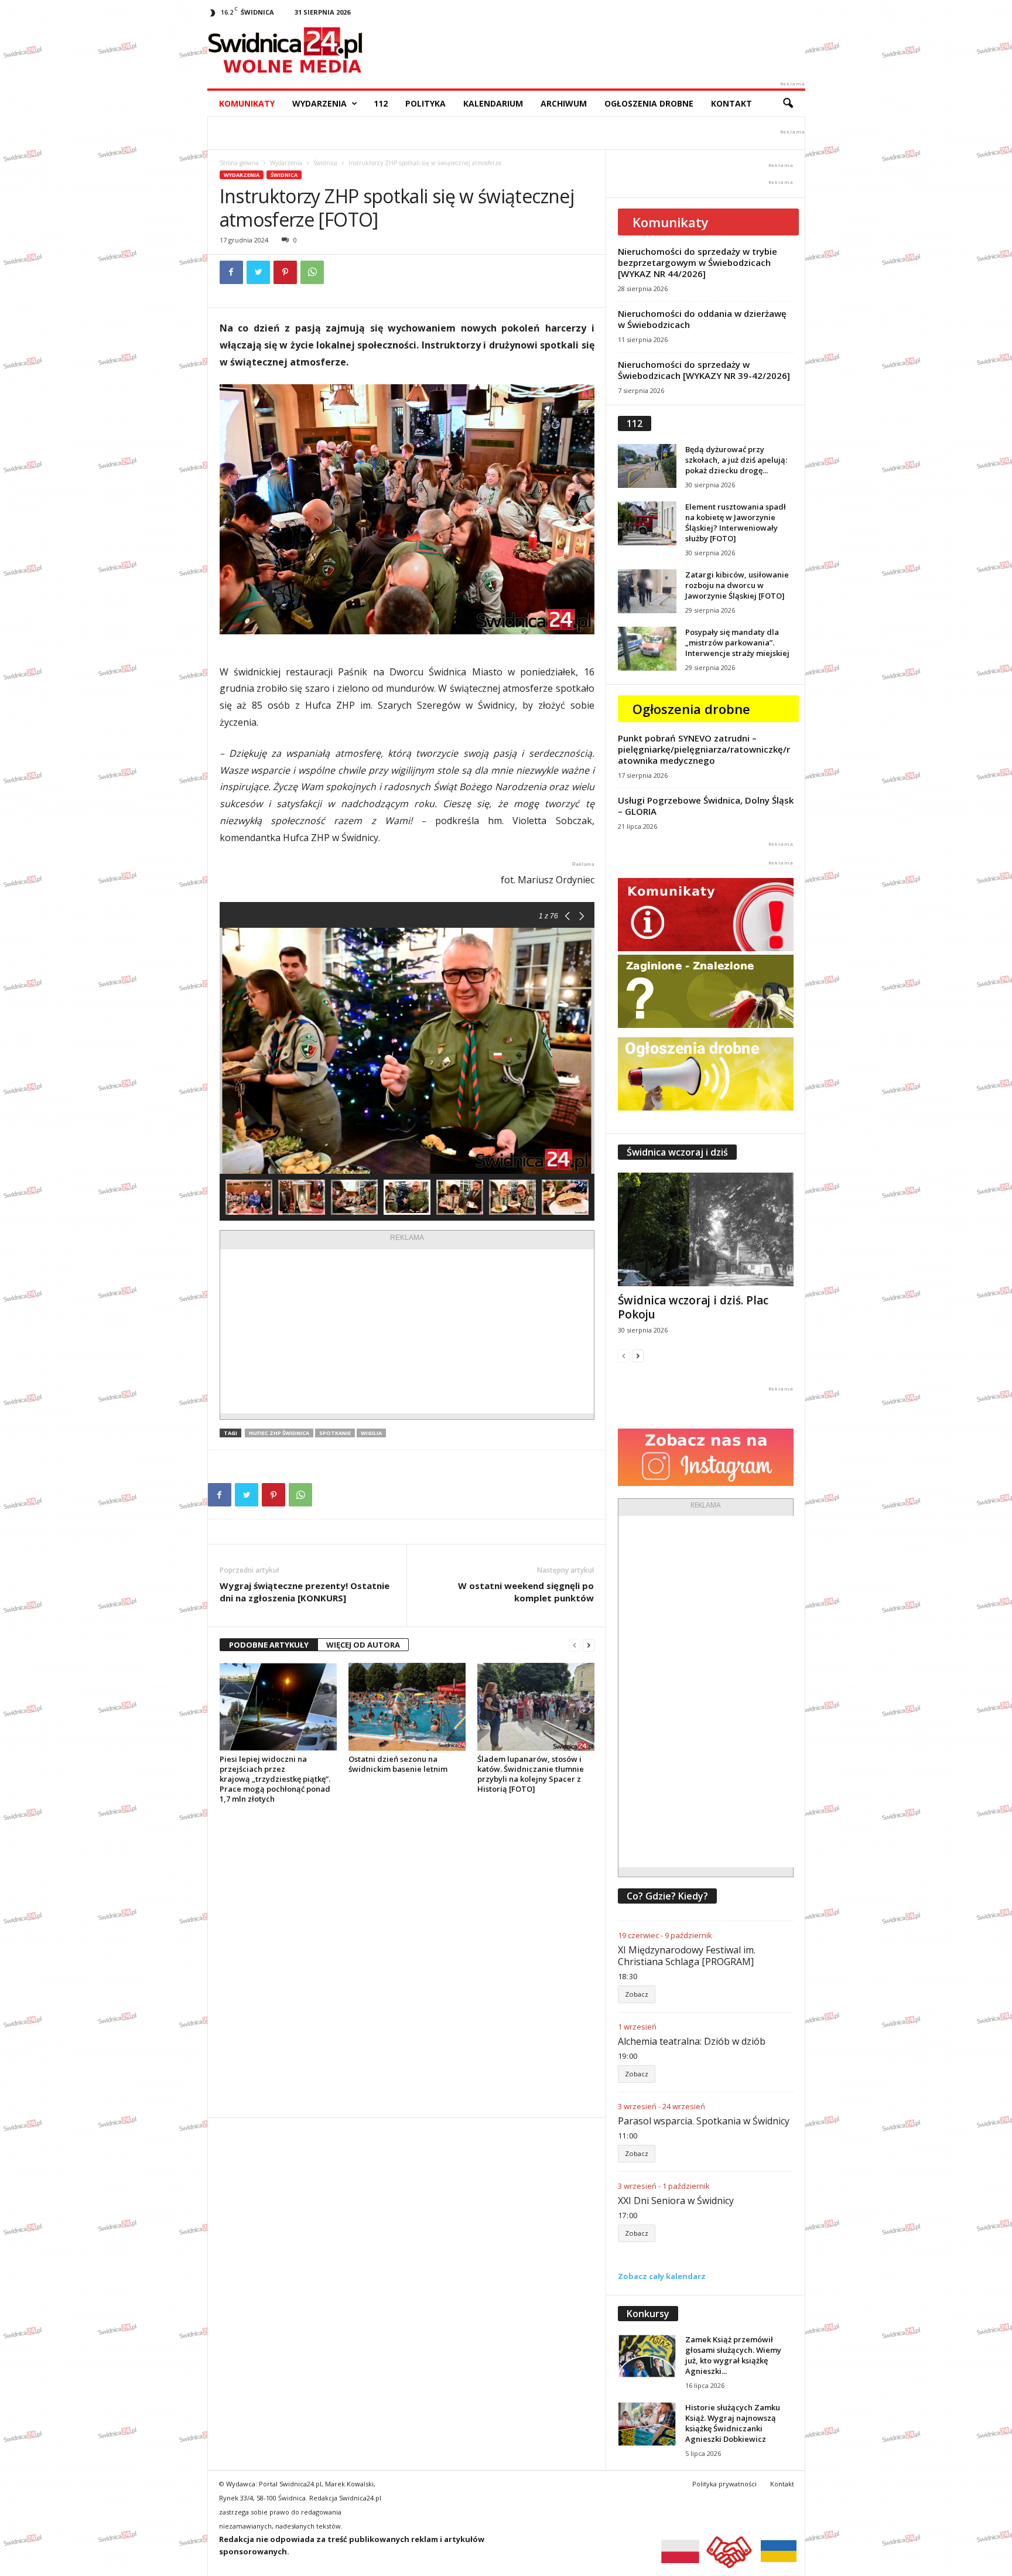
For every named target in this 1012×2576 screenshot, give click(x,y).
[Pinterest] (285, 272)
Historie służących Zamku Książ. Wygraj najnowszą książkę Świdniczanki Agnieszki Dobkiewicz (733, 2423)
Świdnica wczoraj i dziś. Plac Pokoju (693, 1307)
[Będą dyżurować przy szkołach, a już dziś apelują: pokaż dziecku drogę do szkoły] (647, 466)
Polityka (425, 103)
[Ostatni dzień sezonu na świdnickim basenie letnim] (407, 1707)
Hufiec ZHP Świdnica (279, 1433)
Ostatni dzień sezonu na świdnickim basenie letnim (398, 1764)
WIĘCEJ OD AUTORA (363, 1645)
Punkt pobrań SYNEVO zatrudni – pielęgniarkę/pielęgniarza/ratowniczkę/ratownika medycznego (704, 749)
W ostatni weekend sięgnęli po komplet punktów (526, 1592)
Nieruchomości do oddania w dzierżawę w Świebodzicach (702, 319)
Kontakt (731, 103)
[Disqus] (407, 1960)
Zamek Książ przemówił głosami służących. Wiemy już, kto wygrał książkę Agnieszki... (733, 2355)
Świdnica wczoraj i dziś (677, 1152)
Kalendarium (493, 103)
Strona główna (239, 163)
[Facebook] (231, 272)
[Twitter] (258, 272)
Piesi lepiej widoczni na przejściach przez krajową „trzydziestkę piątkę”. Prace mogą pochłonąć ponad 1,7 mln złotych (275, 1779)
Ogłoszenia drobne (649, 103)
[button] (788, 104)
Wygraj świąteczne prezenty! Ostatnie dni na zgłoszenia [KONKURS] (305, 1592)
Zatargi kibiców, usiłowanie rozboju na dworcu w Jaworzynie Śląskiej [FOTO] (737, 585)
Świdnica (325, 163)
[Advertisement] (407, 1331)
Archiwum (564, 103)
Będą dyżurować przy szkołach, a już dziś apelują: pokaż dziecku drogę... (736, 460)
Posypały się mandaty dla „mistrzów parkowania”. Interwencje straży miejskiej (737, 643)
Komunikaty (247, 103)
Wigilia (371, 1433)
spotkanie (335, 1433)
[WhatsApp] (312, 272)
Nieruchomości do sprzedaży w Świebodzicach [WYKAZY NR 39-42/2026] (704, 370)
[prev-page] (575, 1645)
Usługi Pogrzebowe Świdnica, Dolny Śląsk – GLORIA (706, 806)
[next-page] (589, 1645)
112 (381, 103)
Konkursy (648, 2314)
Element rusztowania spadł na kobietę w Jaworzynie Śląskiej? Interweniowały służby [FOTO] (736, 522)
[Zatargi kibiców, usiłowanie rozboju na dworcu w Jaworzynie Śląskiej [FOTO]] (647, 591)
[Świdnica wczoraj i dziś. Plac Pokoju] (706, 1229)
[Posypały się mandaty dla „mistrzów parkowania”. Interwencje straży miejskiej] (647, 649)
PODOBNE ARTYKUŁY (269, 1645)
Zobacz (637, 1994)
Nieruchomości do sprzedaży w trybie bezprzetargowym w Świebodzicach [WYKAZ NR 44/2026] (698, 262)
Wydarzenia (319, 103)
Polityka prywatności (724, 2484)
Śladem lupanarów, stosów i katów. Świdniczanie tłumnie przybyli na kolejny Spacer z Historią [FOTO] (531, 1774)
